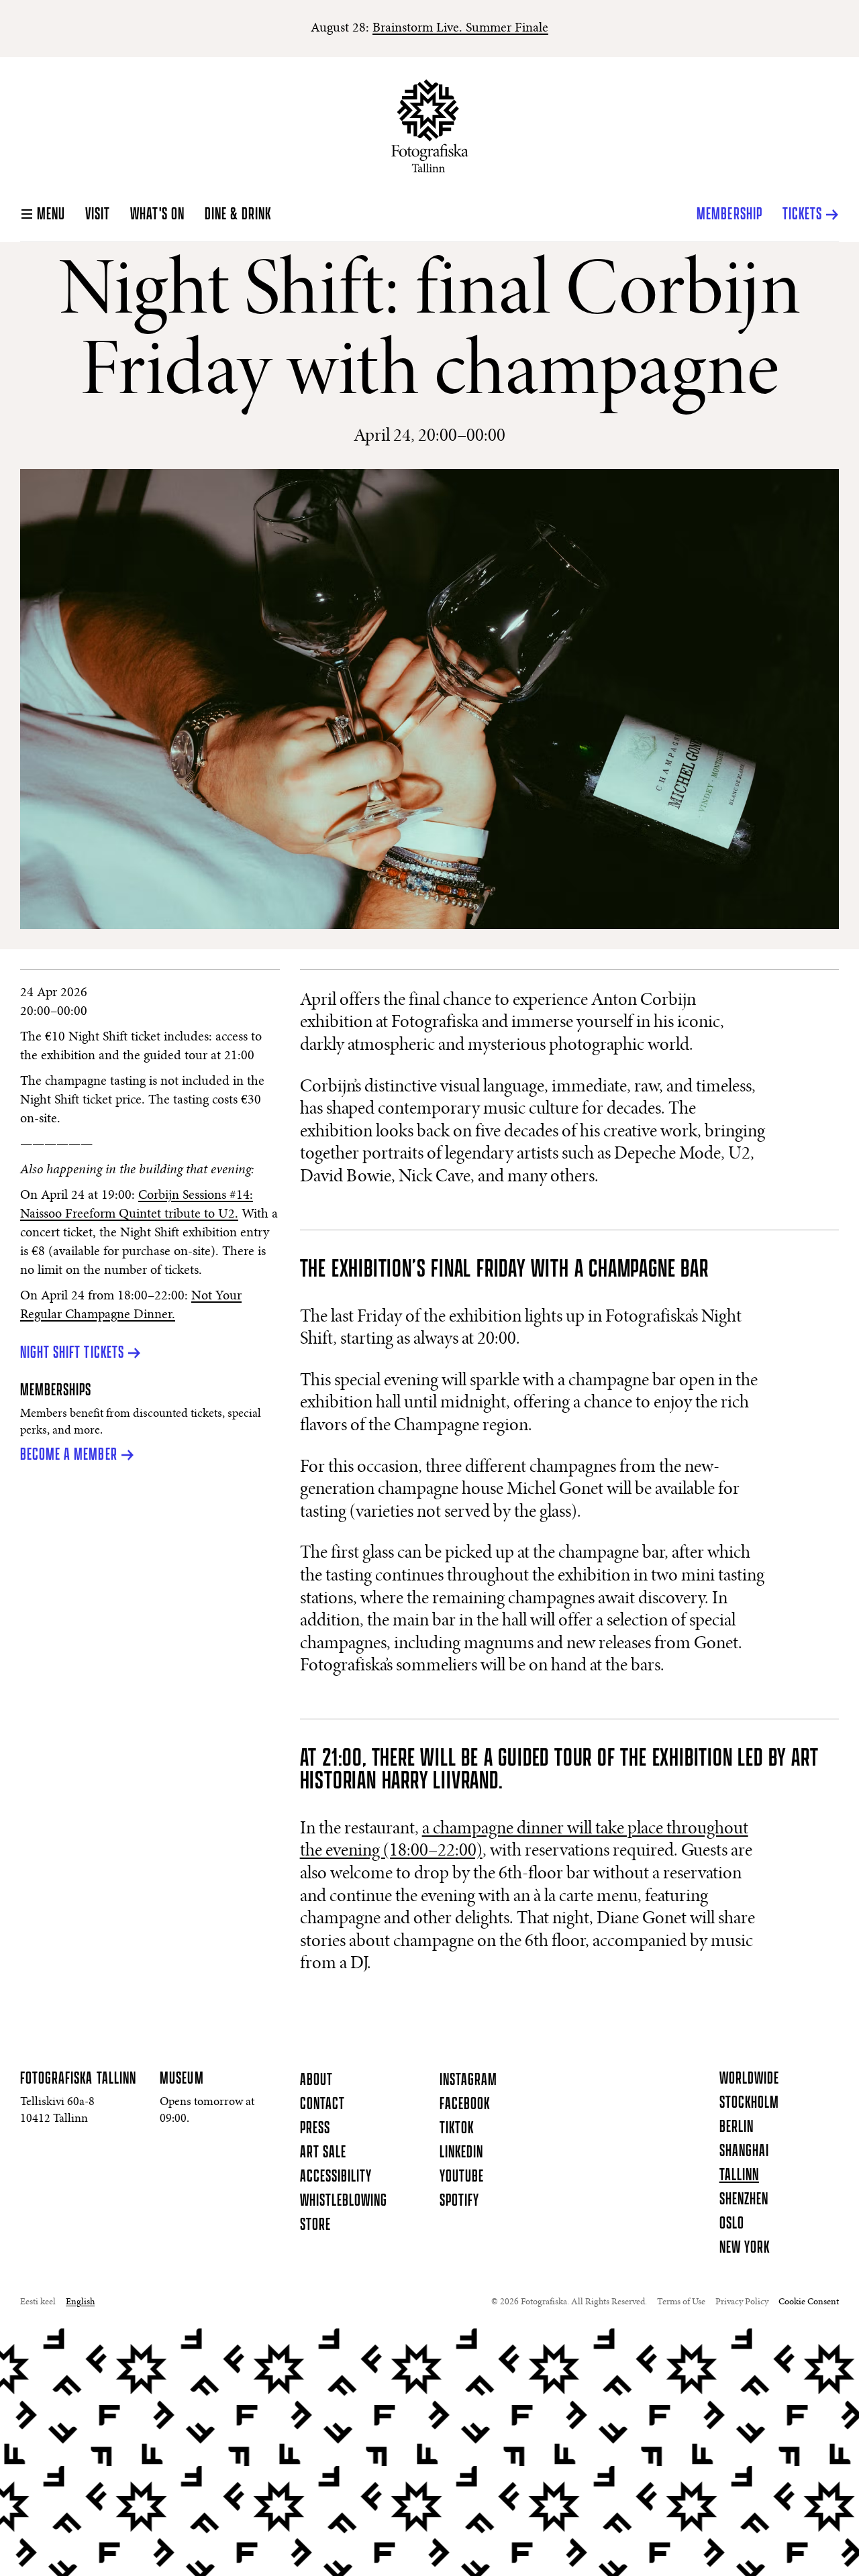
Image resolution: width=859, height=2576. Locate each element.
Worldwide (749, 2079)
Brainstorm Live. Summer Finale (460, 28)
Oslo (732, 2224)
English (80, 2302)
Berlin (737, 2127)
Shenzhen (744, 2200)
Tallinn (739, 2176)
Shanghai (744, 2151)
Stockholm (749, 2103)
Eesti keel (38, 2302)
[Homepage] (430, 126)
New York (745, 2248)
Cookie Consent (809, 2302)
